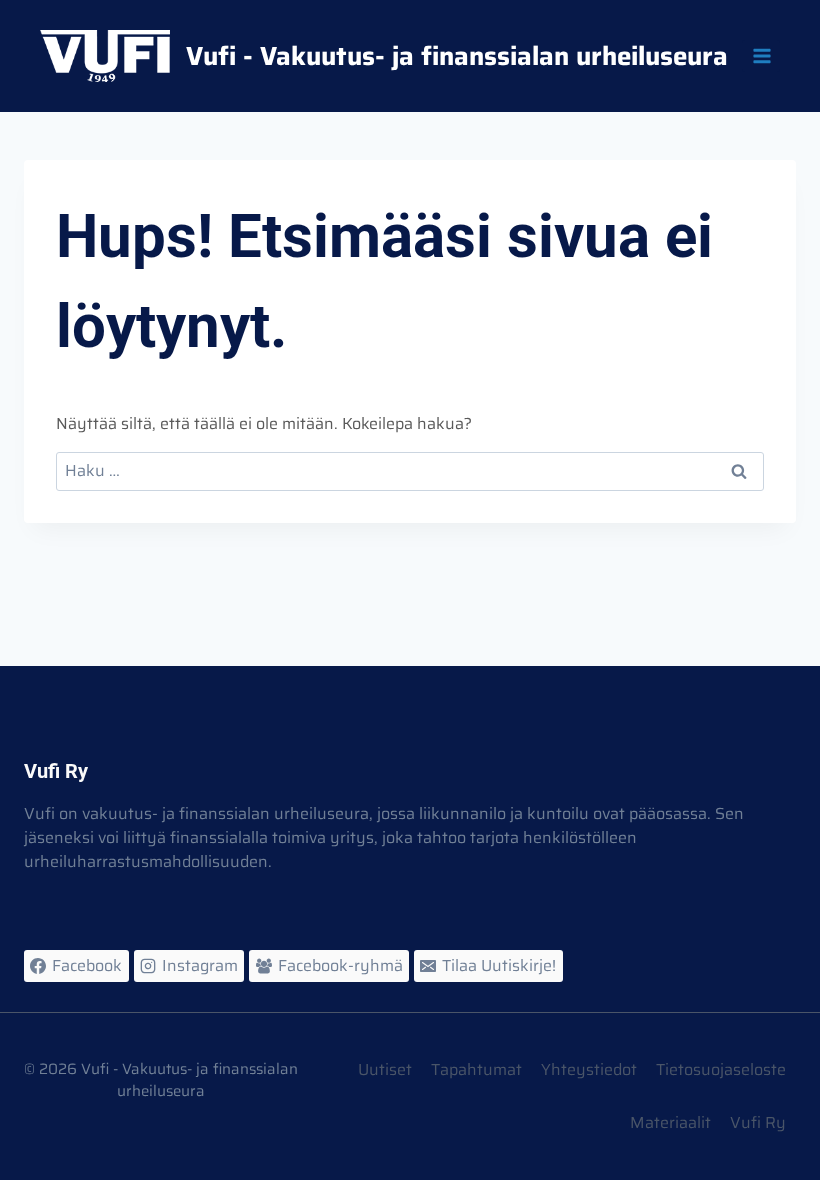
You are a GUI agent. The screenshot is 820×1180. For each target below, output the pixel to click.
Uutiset (385, 1069)
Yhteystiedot (589, 1069)
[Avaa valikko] (761, 55)
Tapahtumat (476, 1069)
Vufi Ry (758, 1122)
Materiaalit (670, 1122)
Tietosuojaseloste (721, 1069)
